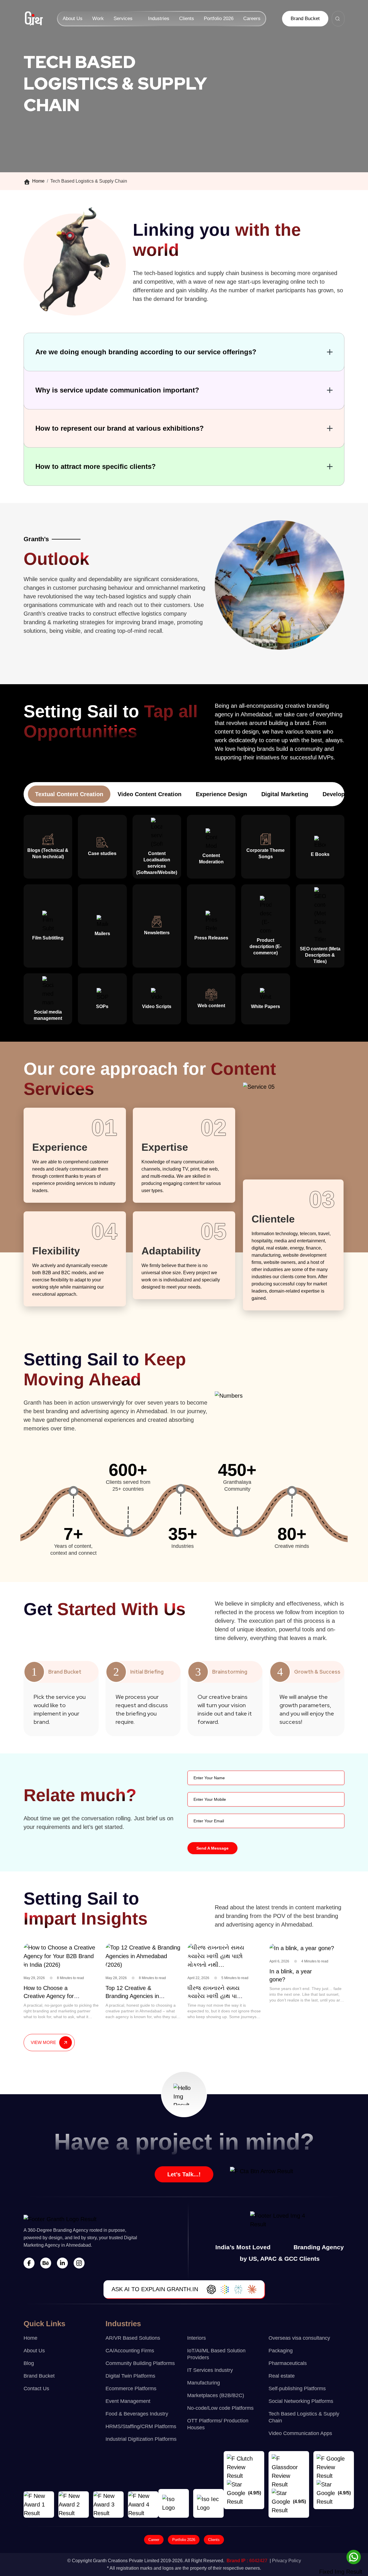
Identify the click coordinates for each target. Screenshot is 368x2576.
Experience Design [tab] (221, 794)
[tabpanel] (184, 920)
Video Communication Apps (300, 2433)
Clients (187, 19)
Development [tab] (341, 794)
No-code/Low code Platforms (220, 2408)
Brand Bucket (305, 19)
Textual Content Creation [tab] (69, 794)
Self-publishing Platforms (297, 2389)
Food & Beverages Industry (137, 2414)
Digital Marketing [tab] (285, 794)
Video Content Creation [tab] (149, 794)
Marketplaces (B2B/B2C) (216, 2395)
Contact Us (36, 2389)
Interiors (197, 2338)
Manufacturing (204, 2383)
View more (43, 2042)
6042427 (258, 2561)
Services (123, 19)
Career (154, 2540)
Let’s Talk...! (184, 2174)
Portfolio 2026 (219, 19)
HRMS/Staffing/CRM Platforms (141, 2426)
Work (98, 19)
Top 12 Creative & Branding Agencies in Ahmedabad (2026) (132, 1996)
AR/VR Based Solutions (133, 2338)
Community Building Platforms (140, 2363)
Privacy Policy (286, 2561)
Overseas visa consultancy (299, 2338)
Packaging (281, 2351)
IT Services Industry (210, 2370)
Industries (159, 19)
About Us (73, 19)
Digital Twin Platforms (130, 2376)
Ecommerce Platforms (131, 2389)
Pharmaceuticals (288, 2363)
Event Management (128, 2401)
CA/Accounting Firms (130, 2351)
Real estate (282, 2376)
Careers (252, 19)
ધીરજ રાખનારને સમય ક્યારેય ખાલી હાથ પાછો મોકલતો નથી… (215, 1996)
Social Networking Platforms (301, 2401)
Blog (29, 2363)
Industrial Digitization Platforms (141, 2439)
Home (38, 181)
